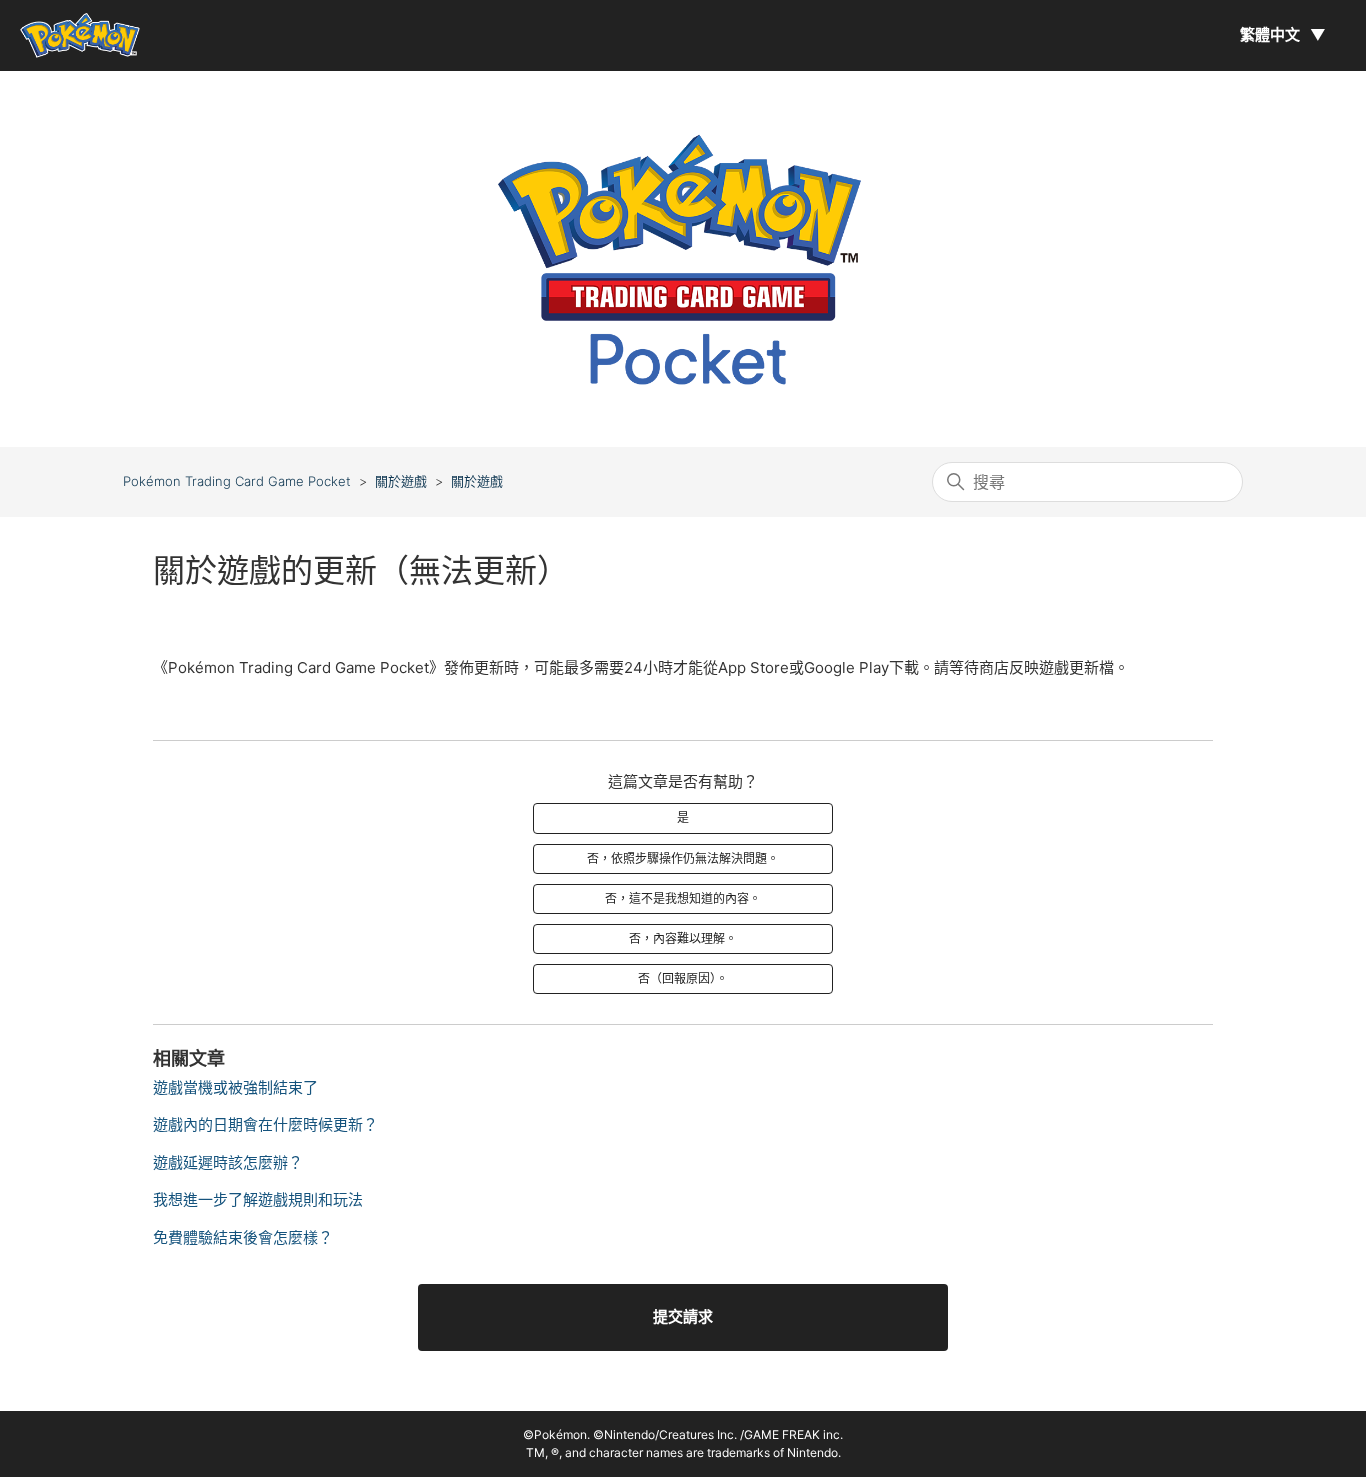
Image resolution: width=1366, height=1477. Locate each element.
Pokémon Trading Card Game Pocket (237, 481)
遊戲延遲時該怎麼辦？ (228, 1162)
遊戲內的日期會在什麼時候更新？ (265, 1124)
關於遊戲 (401, 481)
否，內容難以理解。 (683, 938)
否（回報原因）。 (683, 978)
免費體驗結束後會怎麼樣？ (243, 1237)
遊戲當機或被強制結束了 (235, 1087)
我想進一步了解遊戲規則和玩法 (258, 1199)
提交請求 (683, 1316)
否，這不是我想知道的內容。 (683, 898)
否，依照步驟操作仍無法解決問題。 (683, 858)
